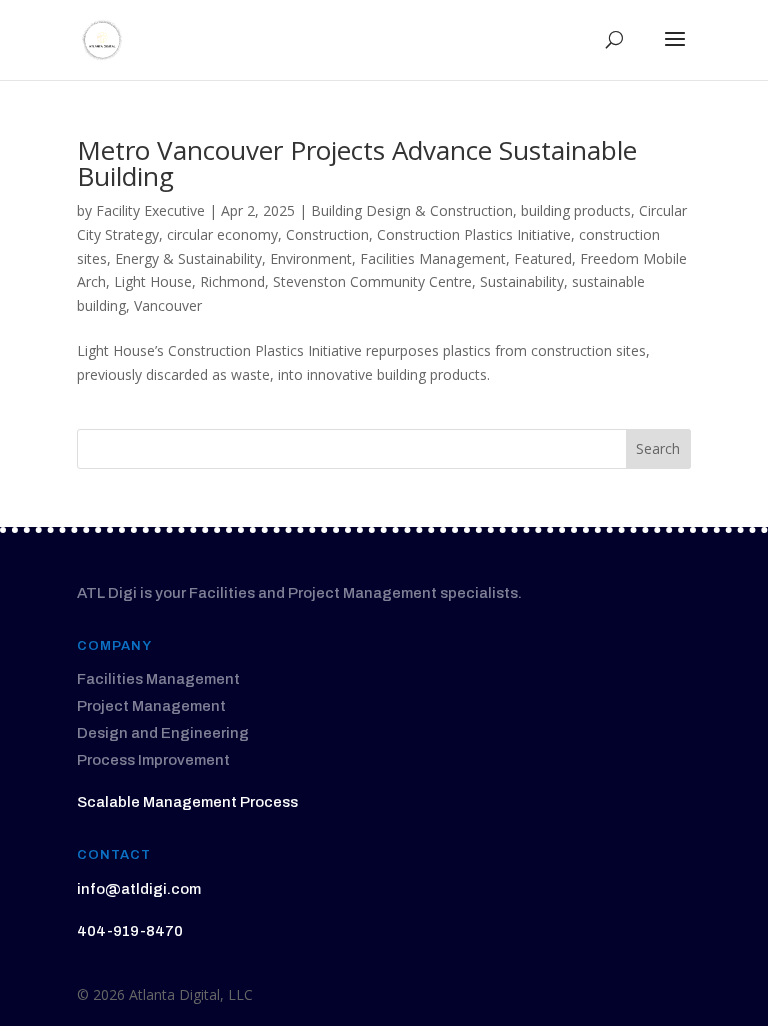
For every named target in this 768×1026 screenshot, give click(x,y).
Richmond (232, 281)
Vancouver (168, 305)
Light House (153, 281)
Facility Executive (150, 210)
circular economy (222, 234)
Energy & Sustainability (188, 258)
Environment (311, 258)
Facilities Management (433, 258)
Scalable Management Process (187, 802)
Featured (543, 258)
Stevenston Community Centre (372, 281)
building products (576, 210)
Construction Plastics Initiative (474, 234)
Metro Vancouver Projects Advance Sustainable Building (357, 163)
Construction (327, 234)
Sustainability (522, 281)
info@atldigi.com (139, 889)
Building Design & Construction (412, 210)
